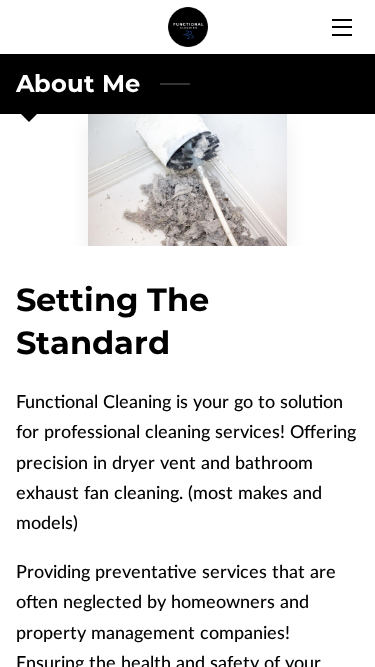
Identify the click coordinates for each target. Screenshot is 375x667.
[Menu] (340, 27)
